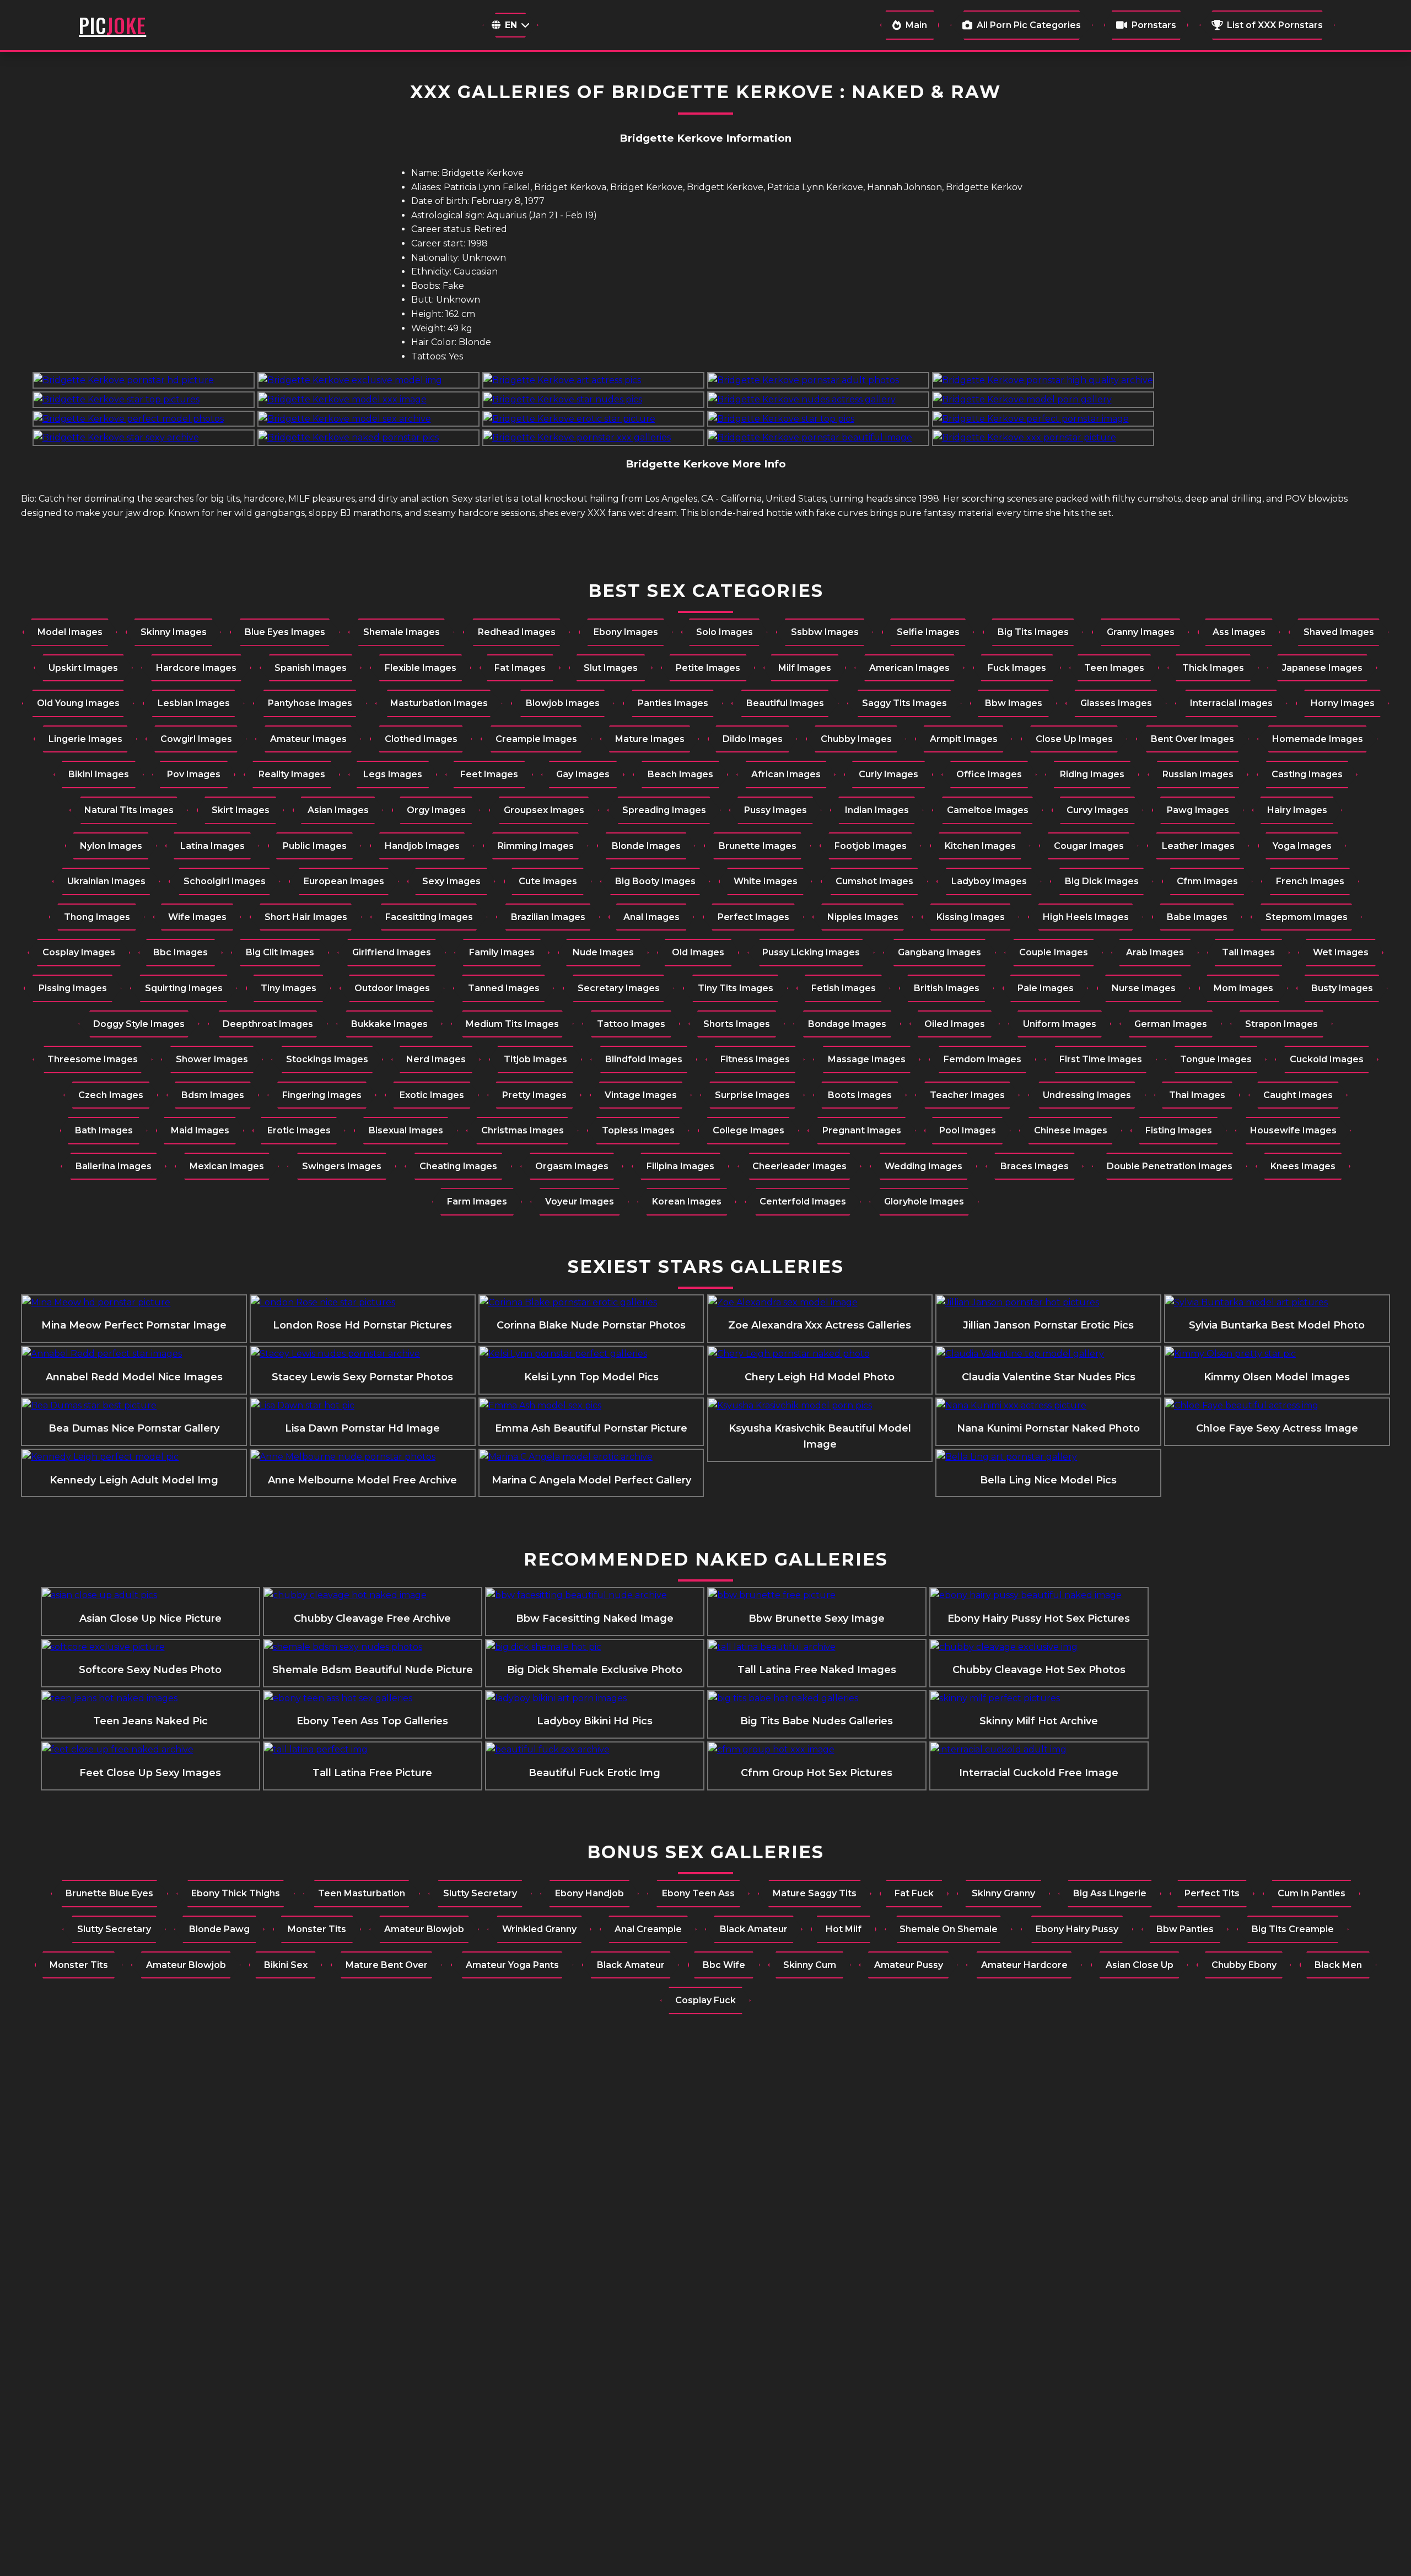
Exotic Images (432, 1095)
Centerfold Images (803, 1201)
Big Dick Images (1102, 881)
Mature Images (650, 739)
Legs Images (393, 774)
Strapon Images (1281, 1024)
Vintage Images (641, 1095)
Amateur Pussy (909, 1965)
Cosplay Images (79, 952)
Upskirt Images (83, 668)
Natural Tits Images (129, 810)
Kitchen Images (980, 846)
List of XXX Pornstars (1275, 25)
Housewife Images (1293, 1130)
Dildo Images (753, 739)
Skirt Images (241, 810)
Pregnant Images (862, 1130)
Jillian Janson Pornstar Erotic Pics (1048, 1325)
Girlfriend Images (392, 952)
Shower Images (212, 1059)
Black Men (1338, 1965)
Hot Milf (844, 1929)
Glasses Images (1116, 703)
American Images (909, 668)
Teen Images (1114, 668)
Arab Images (1155, 952)
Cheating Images (458, 1166)
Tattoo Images (631, 1024)
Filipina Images (680, 1166)
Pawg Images (1198, 810)
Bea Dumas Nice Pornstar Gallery (134, 1428)
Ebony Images (626, 632)
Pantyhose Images (310, 703)
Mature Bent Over (387, 1965)
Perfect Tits (1212, 1893)
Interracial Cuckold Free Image (1039, 1773)
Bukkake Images (389, 1024)
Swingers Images (342, 1166)
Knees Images (1303, 1166)
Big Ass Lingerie (1110, 1893)
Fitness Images (755, 1059)
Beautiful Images (785, 703)
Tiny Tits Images (736, 988)
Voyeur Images (580, 1201)
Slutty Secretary (480, 1893)
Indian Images (877, 810)
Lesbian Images (194, 703)
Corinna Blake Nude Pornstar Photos (591, 1325)
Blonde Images (646, 846)
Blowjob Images (563, 703)
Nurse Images (1144, 988)
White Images (766, 881)
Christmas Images (523, 1130)
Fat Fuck (914, 1893)
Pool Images (968, 1130)
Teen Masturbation (362, 1893)
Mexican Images (227, 1166)
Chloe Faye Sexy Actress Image (1277, 1428)
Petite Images (708, 668)
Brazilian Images (548, 917)
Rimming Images (536, 846)
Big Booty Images (655, 881)
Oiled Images (955, 1024)
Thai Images (1197, 1095)
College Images (748, 1130)
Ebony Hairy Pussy (1077, 1929)
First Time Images (1101, 1059)
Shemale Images (402, 632)
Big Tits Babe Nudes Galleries (817, 1721)
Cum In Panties (1312, 1893)
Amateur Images (308, 739)
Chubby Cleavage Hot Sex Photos (1039, 1670)
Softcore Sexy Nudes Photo (150, 1670)
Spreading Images (664, 810)
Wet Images (1341, 952)
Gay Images (583, 774)
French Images (1310, 881)
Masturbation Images (439, 703)
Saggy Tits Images (904, 703)
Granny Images (1141, 632)
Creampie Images (536, 739)
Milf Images (805, 668)
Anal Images (651, 917)
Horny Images (1343, 703)
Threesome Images (93, 1059)
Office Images (989, 774)
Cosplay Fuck (705, 2000)
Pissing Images (73, 988)
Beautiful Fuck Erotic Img (594, 1773)
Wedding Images (923, 1166)
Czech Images (111, 1095)
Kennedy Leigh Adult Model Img (134, 1480)
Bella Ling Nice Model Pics (1048, 1480)
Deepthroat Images (268, 1024)
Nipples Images (863, 917)
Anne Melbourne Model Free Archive (362, 1480)
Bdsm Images (213, 1095)
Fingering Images (322, 1095)
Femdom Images (982, 1059)
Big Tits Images (1033, 632)
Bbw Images (1014, 703)
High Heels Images (1086, 917)
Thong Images (97, 917)
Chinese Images (1071, 1130)
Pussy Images (775, 810)
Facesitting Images (429, 917)
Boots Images (860, 1095)
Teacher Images (967, 1095)
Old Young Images (78, 703)
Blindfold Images (644, 1059)
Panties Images (673, 703)
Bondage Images (847, 1024)
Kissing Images (971, 917)
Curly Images (888, 774)
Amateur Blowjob (424, 1929)
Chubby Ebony (1244, 1965)
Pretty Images (534, 1095)
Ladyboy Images (989, 881)
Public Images (315, 846)
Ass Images (1239, 632)
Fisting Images (1179, 1130)
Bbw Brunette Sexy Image (817, 1618)
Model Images (70, 632)
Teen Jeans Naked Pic (150, 1721)
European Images (344, 881)
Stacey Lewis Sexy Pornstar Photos (362, 1377)
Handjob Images (422, 846)
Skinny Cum (810, 1965)
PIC (112, 25)
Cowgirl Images (196, 739)
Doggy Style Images (139, 1024)
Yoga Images (1302, 846)
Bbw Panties (1185, 1929)
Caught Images (1298, 1095)
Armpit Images (964, 739)
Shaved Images (1339, 632)
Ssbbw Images (825, 632)
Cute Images (548, 881)
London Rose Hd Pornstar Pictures (362, 1325)
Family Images (502, 952)
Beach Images (680, 774)
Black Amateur (754, 1929)
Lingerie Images (85, 739)
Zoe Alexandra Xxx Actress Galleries (820, 1325)
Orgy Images (436, 810)
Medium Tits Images (512, 1024)
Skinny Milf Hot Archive (1039, 1721)
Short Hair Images (306, 917)
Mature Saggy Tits (815, 1893)
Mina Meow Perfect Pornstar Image (134, 1325)
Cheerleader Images (799, 1166)
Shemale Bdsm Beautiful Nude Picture (373, 1670)
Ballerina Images (114, 1166)
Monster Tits (317, 1929)
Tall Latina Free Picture (372, 1773)
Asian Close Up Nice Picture (150, 1618)
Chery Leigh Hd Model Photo (820, 1377)
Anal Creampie (648, 1929)
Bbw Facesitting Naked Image (595, 1618)
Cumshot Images (874, 881)
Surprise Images (752, 1095)
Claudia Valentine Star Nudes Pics (1049, 1377)
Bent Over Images (1192, 739)
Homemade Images (1318, 739)
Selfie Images (928, 632)
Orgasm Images (572, 1166)
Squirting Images (184, 988)
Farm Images (477, 1201)
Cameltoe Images (988, 810)
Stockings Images (327, 1059)
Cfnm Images (1207, 881)
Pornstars (1154, 25)
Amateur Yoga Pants (512, 1965)
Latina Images (212, 846)
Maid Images (200, 1130)
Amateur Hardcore (1024, 1965)
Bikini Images (99, 774)
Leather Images (1198, 846)
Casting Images (1307, 774)
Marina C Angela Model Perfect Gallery (591, 1480)
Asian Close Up (1140, 1965)
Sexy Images (451, 881)
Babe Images (1197, 917)
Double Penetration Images (1170, 1166)
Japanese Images (1322, 668)
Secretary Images (619, 988)
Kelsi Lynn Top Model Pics (591, 1377)
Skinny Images (174, 632)
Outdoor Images (392, 988)
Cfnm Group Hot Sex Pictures (817, 1773)
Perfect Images (753, 917)
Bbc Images (181, 952)
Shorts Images (737, 1024)
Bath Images (104, 1130)
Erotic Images (299, 1130)
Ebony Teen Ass (698, 1893)
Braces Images (1035, 1166)
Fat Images (520, 668)
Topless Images (638, 1130)
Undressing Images (1087, 1095)
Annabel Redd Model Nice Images (134, 1377)
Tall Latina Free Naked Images (817, 1670)
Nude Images (603, 952)
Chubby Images (856, 739)
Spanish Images (311, 668)
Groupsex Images (544, 810)
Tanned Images (504, 988)
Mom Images (1243, 988)
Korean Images (687, 1201)
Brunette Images (758, 846)
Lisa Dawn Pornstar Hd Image (362, 1428)
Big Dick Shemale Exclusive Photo (595, 1670)
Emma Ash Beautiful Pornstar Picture (591, 1428)
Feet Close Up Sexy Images (150, 1773)
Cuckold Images (1327, 1059)
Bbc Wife (724, 1965)
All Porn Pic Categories (1029, 25)
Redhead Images (517, 632)
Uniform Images (1060, 1024)
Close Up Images (1074, 739)
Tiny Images (289, 988)
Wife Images (197, 917)
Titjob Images (535, 1059)
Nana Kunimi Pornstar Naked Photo (1048, 1428)
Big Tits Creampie (1293, 1929)
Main (916, 25)
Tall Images (1248, 952)
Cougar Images (1089, 846)
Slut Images (611, 668)
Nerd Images (436, 1059)
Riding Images (1092, 774)
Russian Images (1198, 774)
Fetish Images (844, 988)
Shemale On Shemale (949, 1929)
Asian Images (338, 810)
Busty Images (1342, 988)
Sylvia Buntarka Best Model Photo (1277, 1325)
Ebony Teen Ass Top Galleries (372, 1721)
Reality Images (292, 774)
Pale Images (1046, 988)
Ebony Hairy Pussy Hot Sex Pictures (1039, 1618)
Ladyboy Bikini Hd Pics (595, 1721)
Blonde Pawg (219, 1929)
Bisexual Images (406, 1130)
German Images (1171, 1024)
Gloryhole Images (924, 1201)
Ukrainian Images (106, 881)
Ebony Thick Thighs (236, 1893)
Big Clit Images (280, 952)
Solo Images (725, 632)
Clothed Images (421, 739)
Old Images (698, 952)
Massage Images (867, 1059)
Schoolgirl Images (225, 881)
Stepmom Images (1307, 917)
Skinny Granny (1003, 1893)
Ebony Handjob (589, 1893)
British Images (947, 988)
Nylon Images (111, 846)
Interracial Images (1231, 703)
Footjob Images (871, 846)
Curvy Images (1098, 810)
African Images (786, 774)
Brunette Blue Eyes (109, 1893)
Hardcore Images (196, 668)
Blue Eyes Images (285, 632)
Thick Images (1213, 668)
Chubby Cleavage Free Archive (372, 1618)
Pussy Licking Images (811, 952)
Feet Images (489, 774)
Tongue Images (1216, 1059)
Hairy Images (1297, 810)
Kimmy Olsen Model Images (1277, 1377)
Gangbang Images (939, 952)
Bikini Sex (286, 1965)
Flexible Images (421, 668)
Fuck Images (1017, 668)
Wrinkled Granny (539, 1929)
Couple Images (1054, 952)
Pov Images (194, 774)
